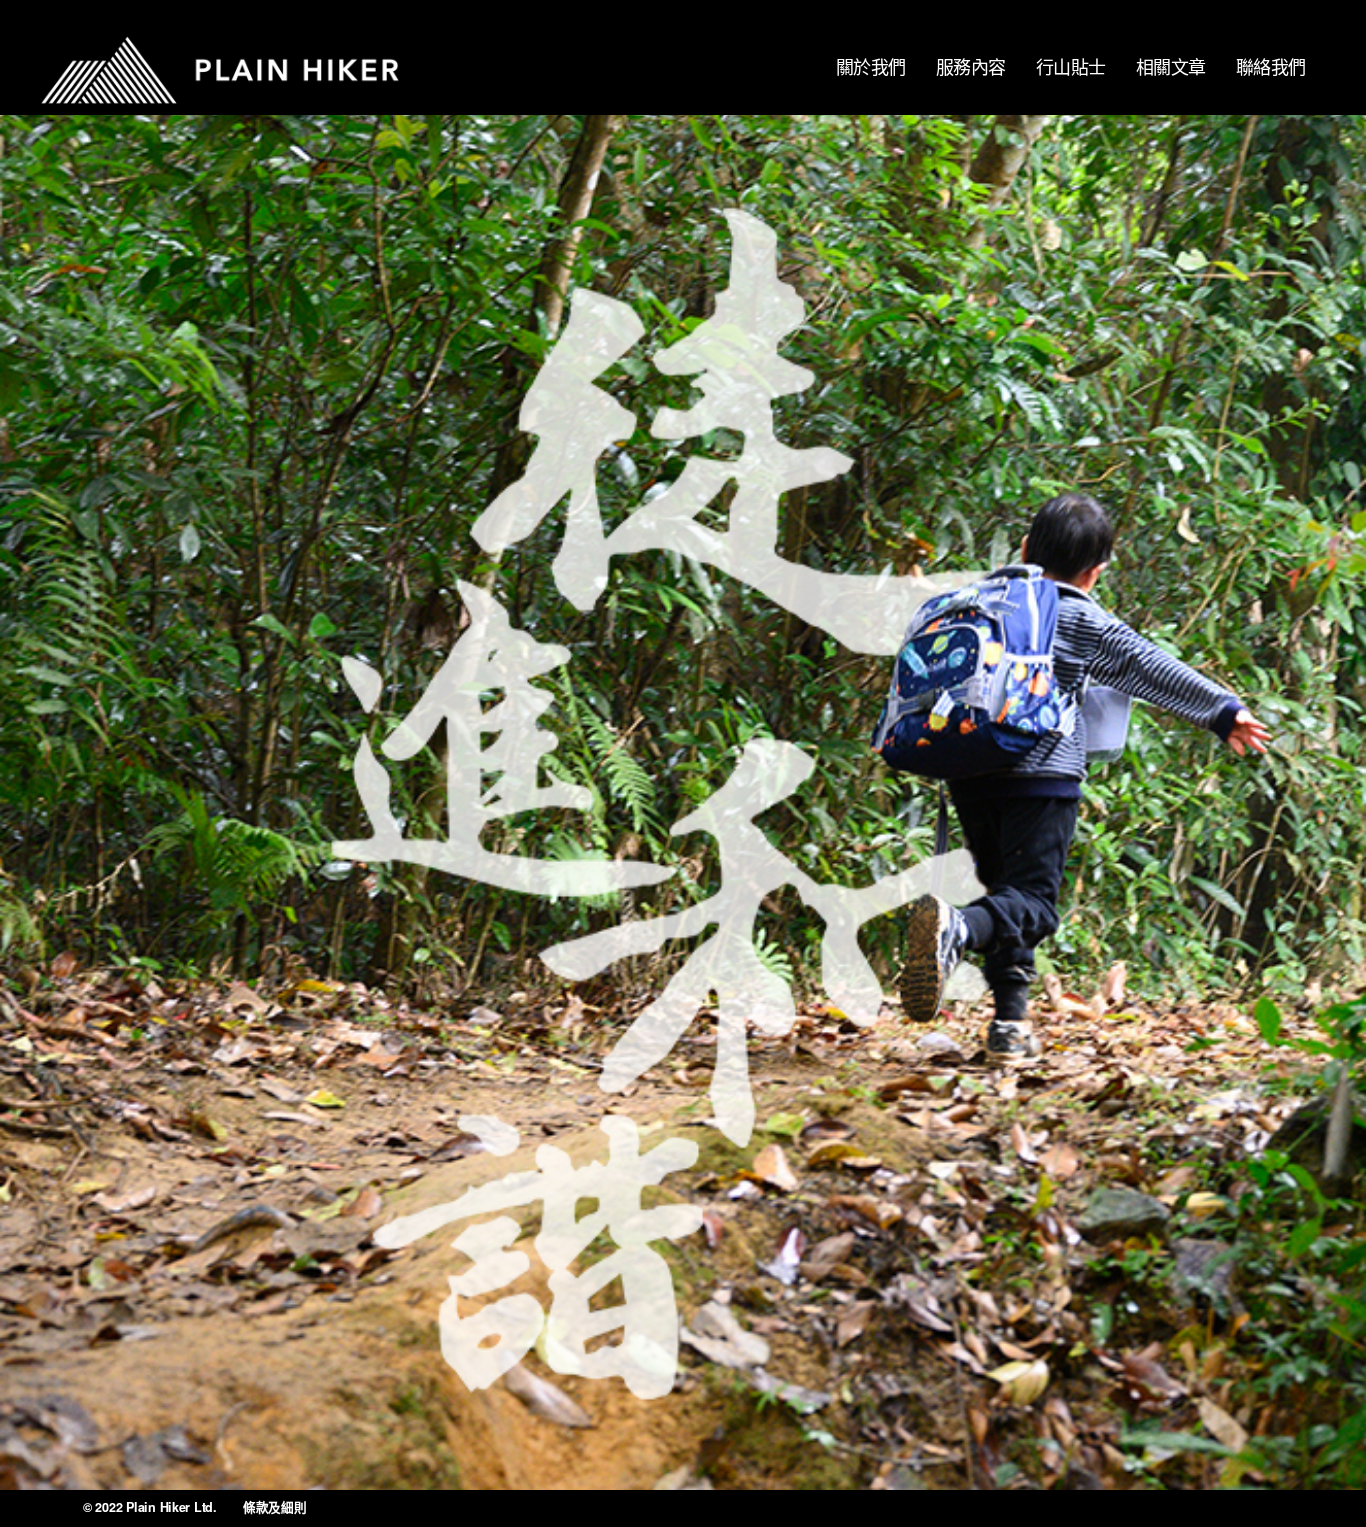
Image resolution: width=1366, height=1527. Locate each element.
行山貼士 (1071, 66)
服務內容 (971, 66)
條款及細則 (275, 1507)
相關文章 (1171, 66)
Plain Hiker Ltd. (171, 1507)
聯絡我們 (1271, 66)
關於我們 (871, 66)
